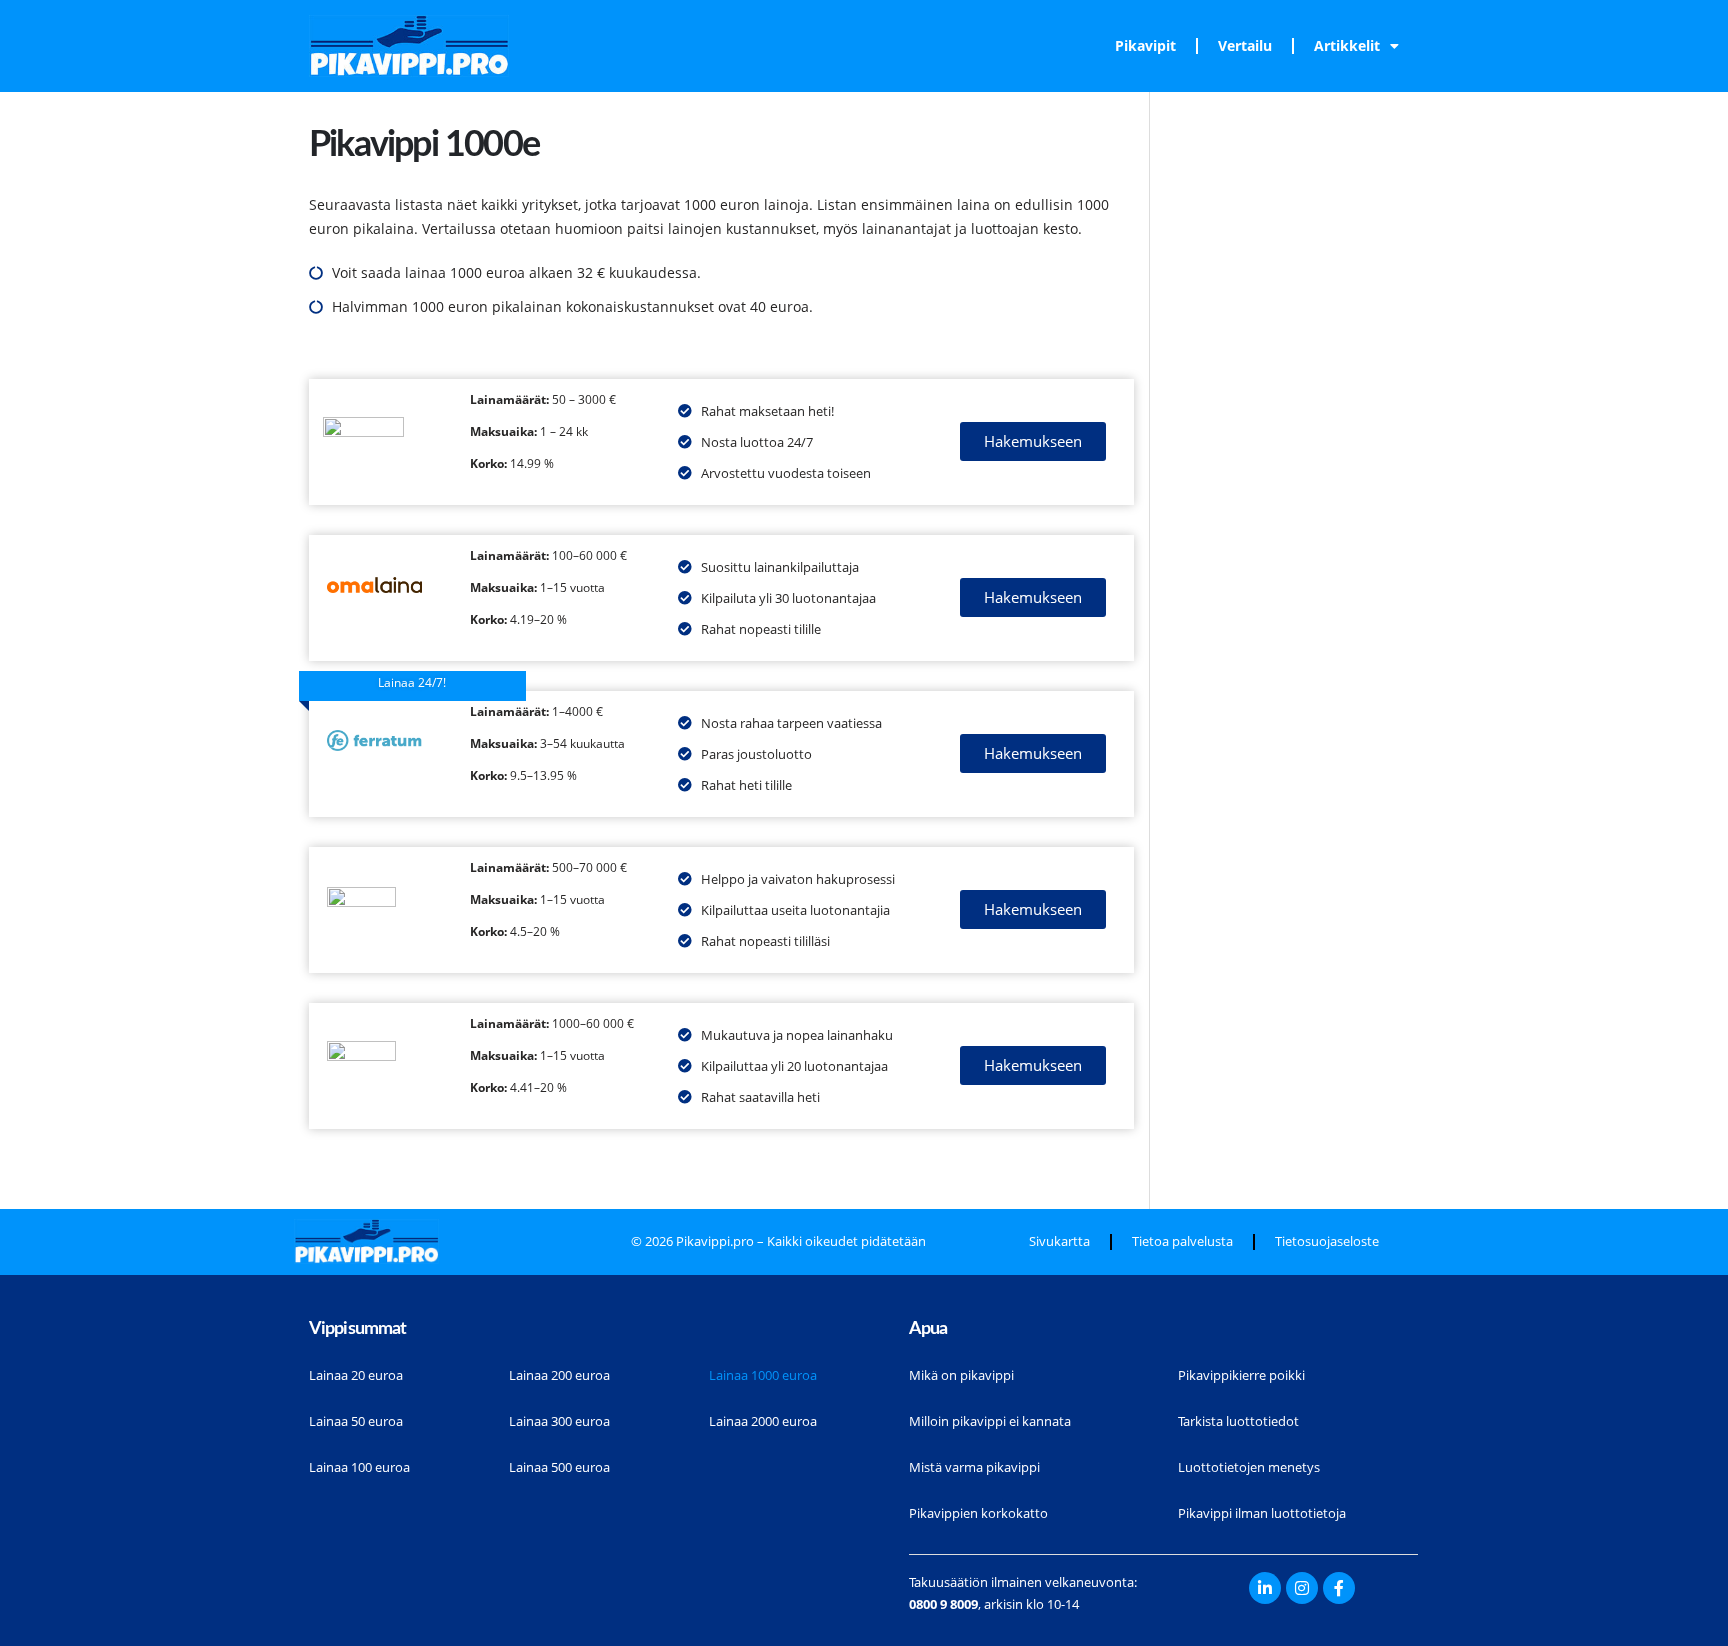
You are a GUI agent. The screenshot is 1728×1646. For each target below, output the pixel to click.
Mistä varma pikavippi (974, 1467)
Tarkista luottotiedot (1238, 1421)
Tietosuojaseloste (1327, 1241)
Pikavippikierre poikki (1241, 1375)
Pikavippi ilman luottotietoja (1262, 1513)
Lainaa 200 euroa (559, 1375)
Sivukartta (1059, 1241)
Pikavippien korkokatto (978, 1513)
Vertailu (1245, 45)
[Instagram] (1302, 1588)
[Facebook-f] (1339, 1588)
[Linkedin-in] (1265, 1588)
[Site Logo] (409, 46)
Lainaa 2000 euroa (763, 1421)
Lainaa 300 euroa (559, 1421)
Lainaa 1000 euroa (763, 1375)
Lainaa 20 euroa (356, 1375)
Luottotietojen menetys (1249, 1467)
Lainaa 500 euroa (559, 1467)
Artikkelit (1347, 45)
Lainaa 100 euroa (359, 1467)
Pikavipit (1145, 45)
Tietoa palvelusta (1182, 1241)
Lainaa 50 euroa (356, 1421)
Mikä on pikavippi (961, 1375)
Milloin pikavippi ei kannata (990, 1421)
